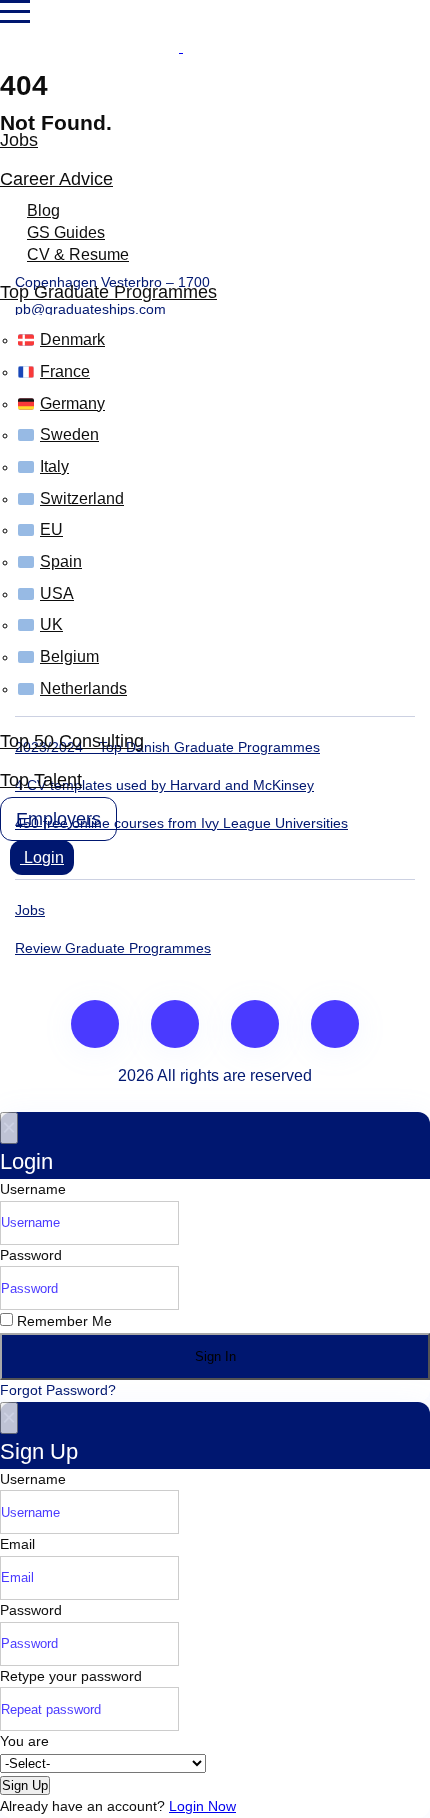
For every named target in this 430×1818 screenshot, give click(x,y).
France (65, 371)
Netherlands (83, 688)
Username (33, 1189)
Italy (54, 466)
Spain (61, 561)
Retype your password (71, 1676)
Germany (72, 403)
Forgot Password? (58, 1390)
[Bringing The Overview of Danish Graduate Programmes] (181, 47)
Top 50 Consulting (72, 741)
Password (31, 1255)
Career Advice (56, 179)
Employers (58, 819)
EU (51, 529)
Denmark (72, 339)
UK (51, 624)
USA (57, 593)
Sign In (215, 1356)
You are (24, 1741)
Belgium (69, 656)
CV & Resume (78, 254)
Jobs (19, 140)
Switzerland (82, 498)
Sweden (69, 434)
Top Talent (41, 780)
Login (42, 857)
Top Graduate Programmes (108, 292)
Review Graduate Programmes (113, 948)
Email (17, 1544)
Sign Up (25, 1785)
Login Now (202, 1806)
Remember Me (62, 1321)
